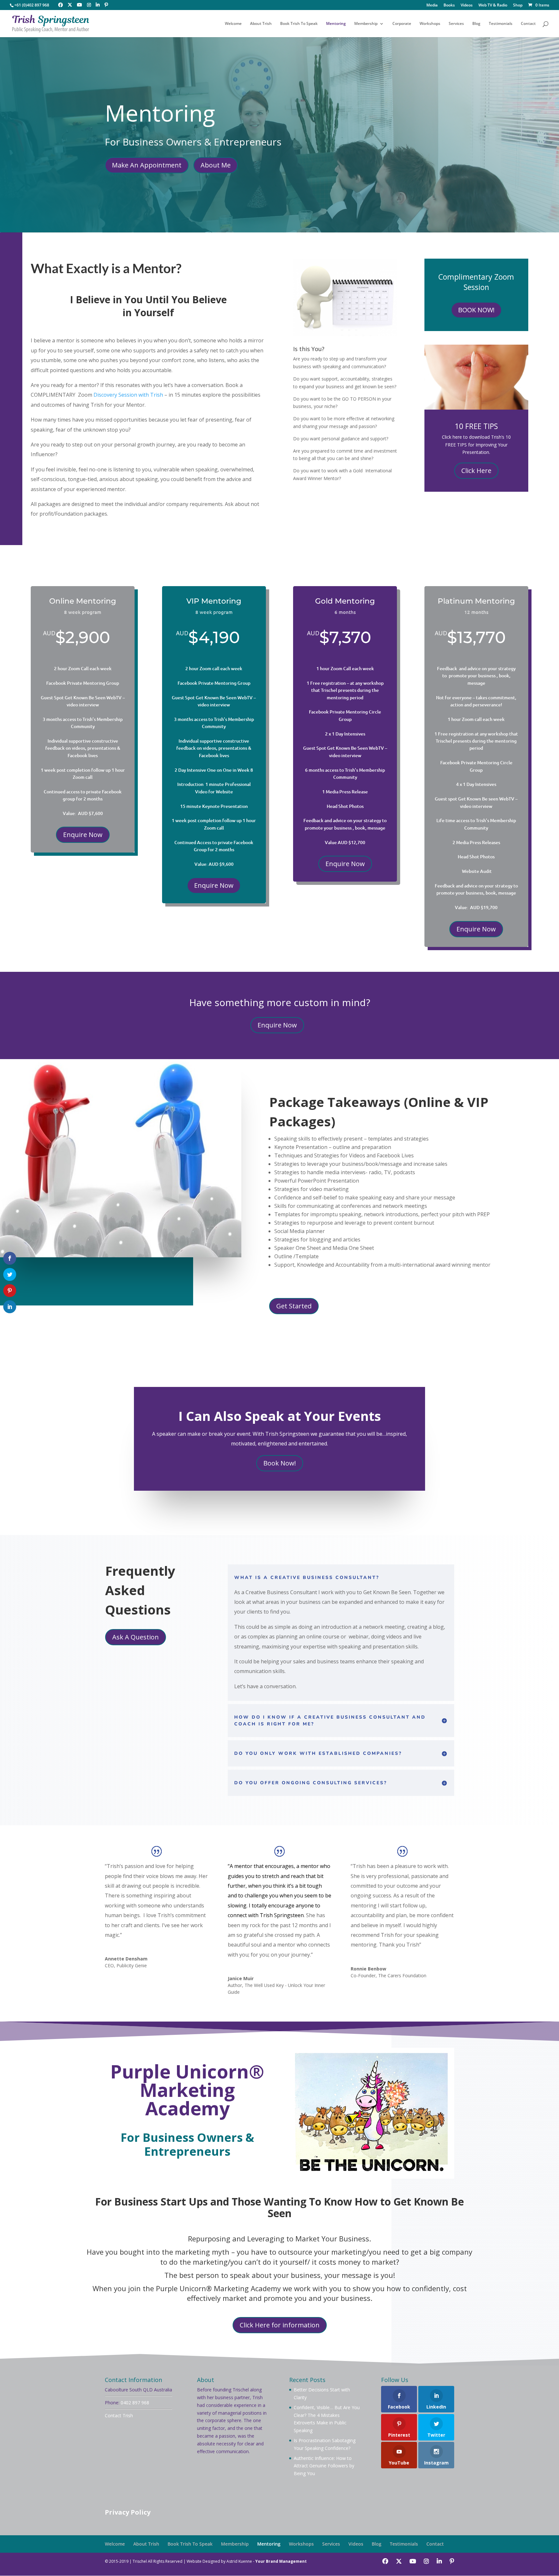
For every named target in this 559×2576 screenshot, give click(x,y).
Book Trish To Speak (299, 24)
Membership (366, 24)
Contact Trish (119, 2415)
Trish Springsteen (282, 1915)
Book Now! (280, 1463)
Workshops (430, 24)
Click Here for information (280, 2325)
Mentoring (336, 24)
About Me (216, 165)
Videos (467, 5)
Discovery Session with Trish (128, 395)
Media (432, 5)
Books (449, 5)
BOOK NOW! (476, 310)
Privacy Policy (128, 2512)
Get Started (294, 1306)
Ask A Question (136, 1637)
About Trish (261, 24)
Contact (528, 24)
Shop (518, 5)
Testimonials (501, 24)
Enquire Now (83, 835)
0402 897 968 (135, 2403)
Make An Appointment (147, 165)
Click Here (476, 471)
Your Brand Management (281, 2561)
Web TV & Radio (493, 5)
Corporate (402, 24)
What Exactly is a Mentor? (106, 268)
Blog (476, 24)
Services (456, 24)
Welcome (233, 24)
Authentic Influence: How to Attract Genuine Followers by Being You (324, 2466)
